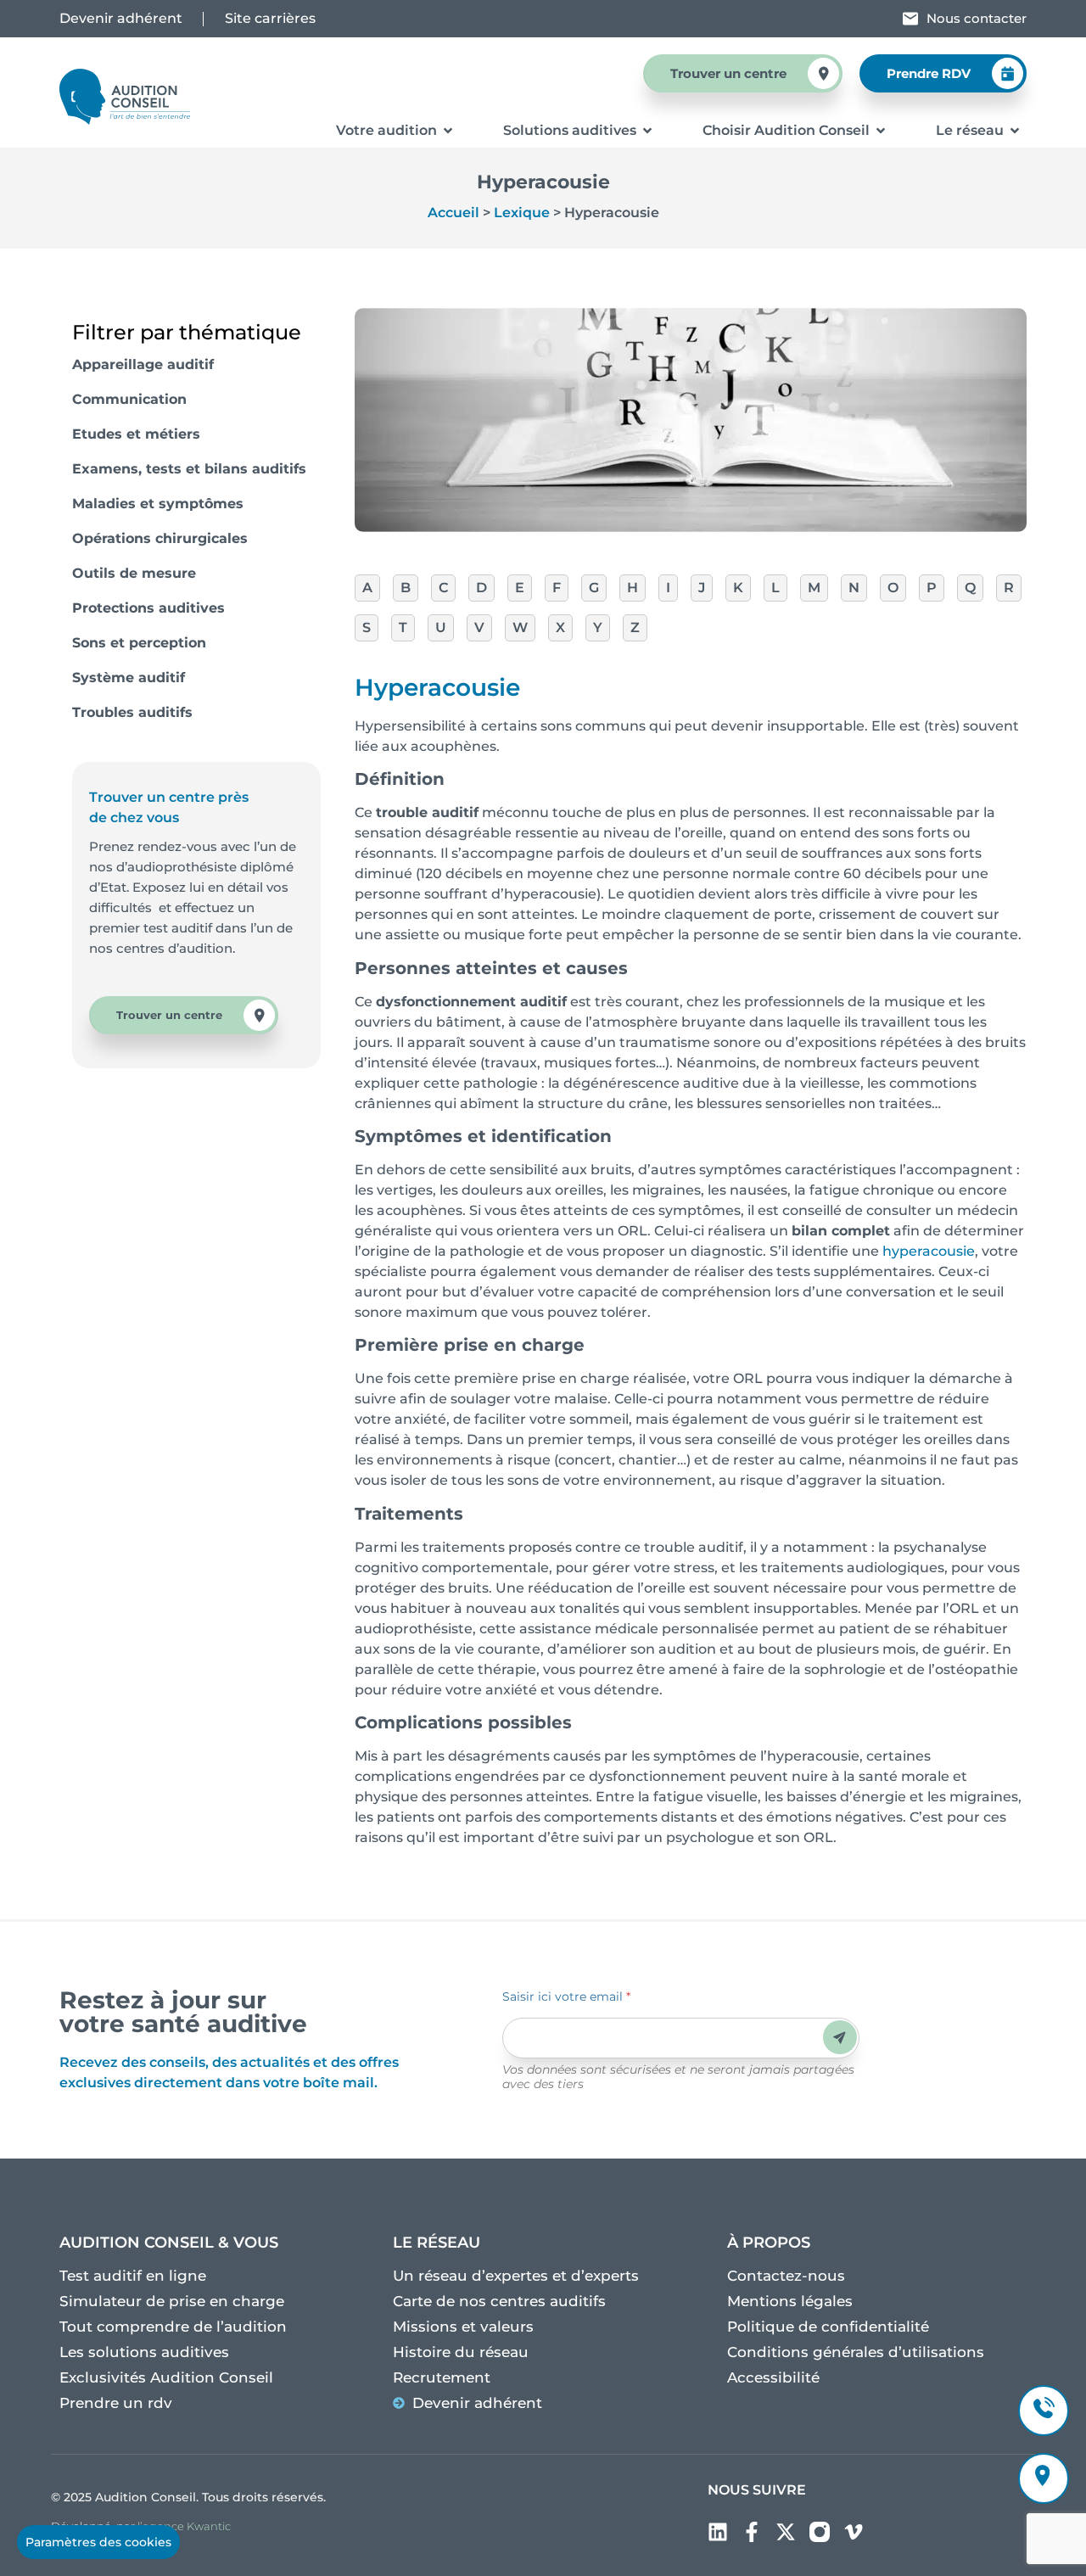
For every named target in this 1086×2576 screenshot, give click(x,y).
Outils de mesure (134, 573)
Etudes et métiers (136, 434)
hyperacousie (929, 1251)
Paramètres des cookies (98, 2542)
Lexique (522, 213)
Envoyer (840, 2038)
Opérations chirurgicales (160, 538)
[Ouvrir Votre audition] (448, 131)
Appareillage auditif (143, 364)
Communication (129, 399)
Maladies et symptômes (158, 504)
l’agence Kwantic (184, 2526)
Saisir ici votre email (566, 1996)
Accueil (453, 213)
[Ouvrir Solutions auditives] (647, 131)
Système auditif (129, 678)
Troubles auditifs (132, 712)
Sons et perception (139, 643)
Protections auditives (148, 608)
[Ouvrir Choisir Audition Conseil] (881, 131)
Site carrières (270, 18)
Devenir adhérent (121, 18)
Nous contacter (977, 18)
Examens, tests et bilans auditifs (189, 469)
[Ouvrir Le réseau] (1015, 131)
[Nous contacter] (910, 19)
